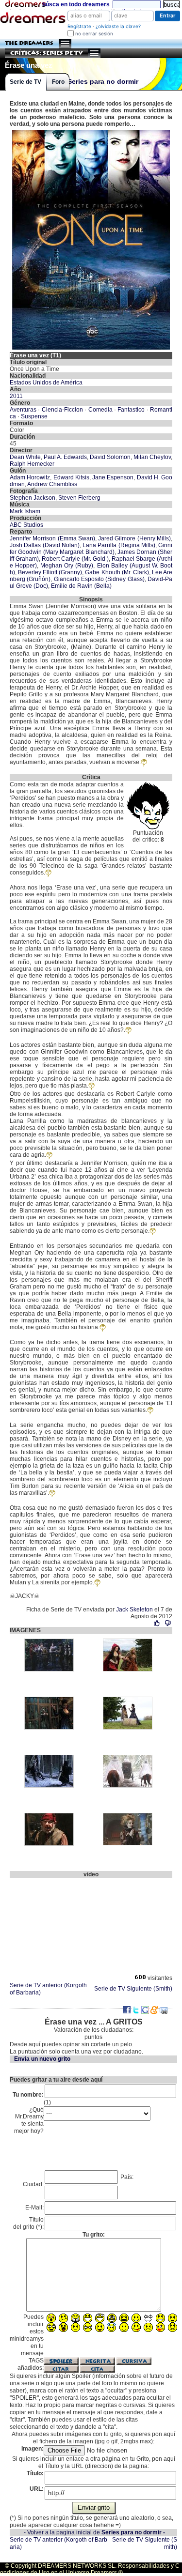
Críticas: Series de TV (47, 53)
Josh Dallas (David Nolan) (45, 545)
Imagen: (33, 2449)
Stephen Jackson (33, 498)
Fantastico (131, 410)
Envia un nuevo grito (42, 2059)
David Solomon (110, 457)
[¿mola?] (157, 1623)
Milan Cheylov (152, 457)
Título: (35, 2473)
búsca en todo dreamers (76, 4)
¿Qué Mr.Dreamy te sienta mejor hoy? (29, 2121)
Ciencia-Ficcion (62, 410)
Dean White (25, 457)
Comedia (100, 410)
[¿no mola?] (168, 1623)
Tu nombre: (28, 2095)
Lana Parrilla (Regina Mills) (119, 545)
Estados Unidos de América (46, 383)
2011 (16, 396)
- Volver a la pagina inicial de (94, 2532)
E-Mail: (34, 2208)
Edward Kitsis (71, 477)
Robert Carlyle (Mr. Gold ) (75, 559)
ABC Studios (26, 525)
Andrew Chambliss (52, 484)
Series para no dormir (103, 82)
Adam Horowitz (30, 477)
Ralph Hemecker (32, 464)
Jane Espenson (113, 477)
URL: (37, 2489)
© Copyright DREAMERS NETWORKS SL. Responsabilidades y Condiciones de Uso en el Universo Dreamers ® (90, 2569)
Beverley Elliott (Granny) (50, 572)
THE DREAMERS (29, 43)
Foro (58, 82)
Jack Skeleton (134, 1610)
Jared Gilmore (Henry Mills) (134, 538)
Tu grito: (94, 2235)
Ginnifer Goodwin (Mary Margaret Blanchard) (91, 549)
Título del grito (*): (28, 2223)
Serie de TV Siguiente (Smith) (133, 1989)
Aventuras (23, 410)
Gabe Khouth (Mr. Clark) (117, 572)
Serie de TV (25, 82)
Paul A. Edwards (65, 457)
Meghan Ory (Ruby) (67, 566)
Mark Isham (25, 511)
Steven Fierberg (79, 498)
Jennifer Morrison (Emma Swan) (52, 538)
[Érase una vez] (91, 131)
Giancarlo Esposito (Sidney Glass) (99, 579)
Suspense (34, 416)
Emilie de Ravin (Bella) (81, 586)
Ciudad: (33, 2184)
